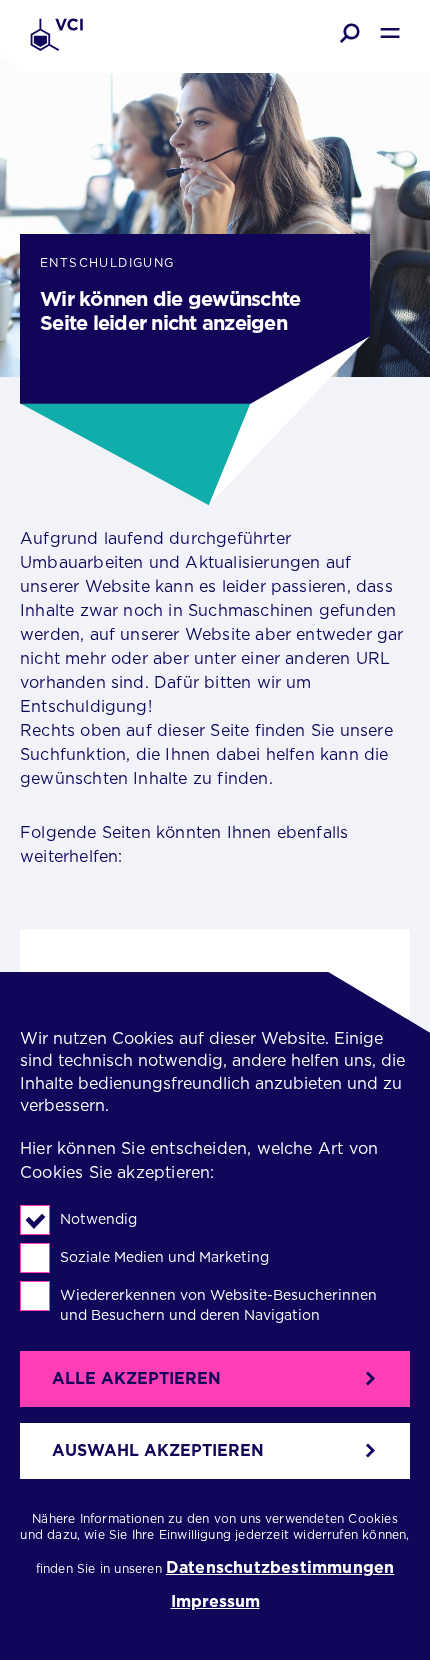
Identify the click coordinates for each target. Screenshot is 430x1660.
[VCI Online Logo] (56, 36)
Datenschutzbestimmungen (280, 1568)
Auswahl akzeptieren (158, 1450)
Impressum (215, 1602)
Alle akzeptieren (136, 1378)
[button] (350, 33)
